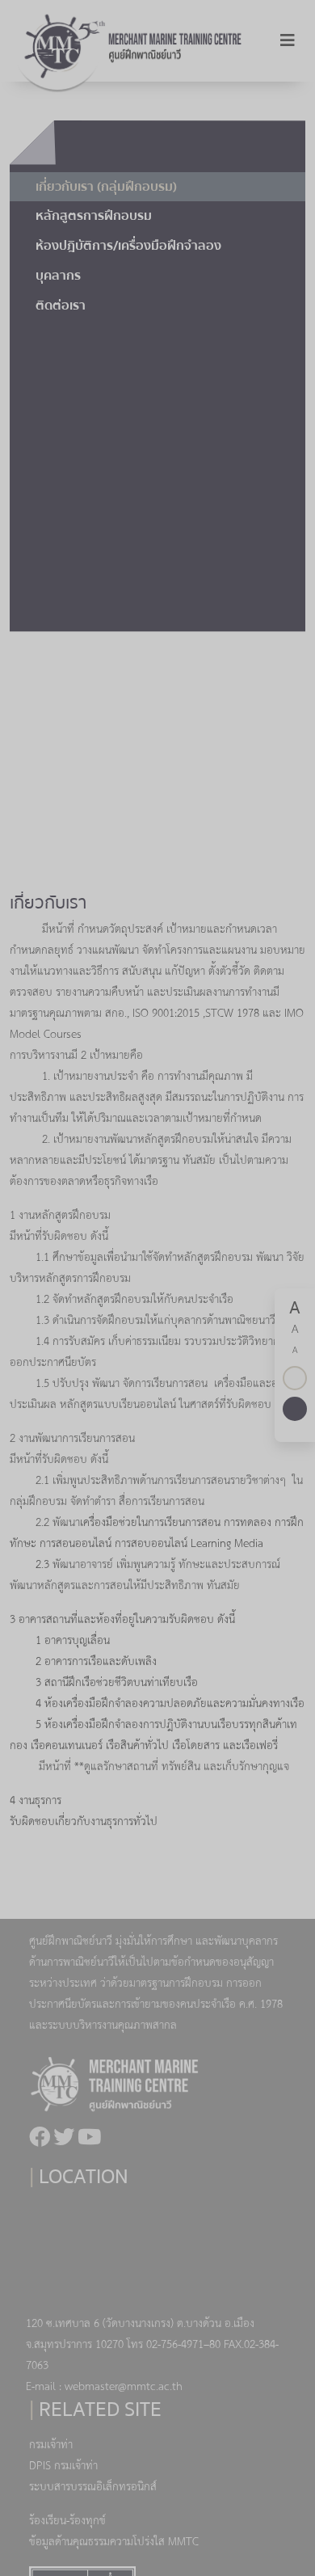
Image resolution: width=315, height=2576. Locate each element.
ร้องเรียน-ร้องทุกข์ (67, 2521)
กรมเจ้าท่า (51, 2445)
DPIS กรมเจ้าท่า (63, 2466)
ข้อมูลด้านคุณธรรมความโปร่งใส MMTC (114, 2542)
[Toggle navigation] (288, 41)
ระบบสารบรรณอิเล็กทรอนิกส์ (93, 2487)
